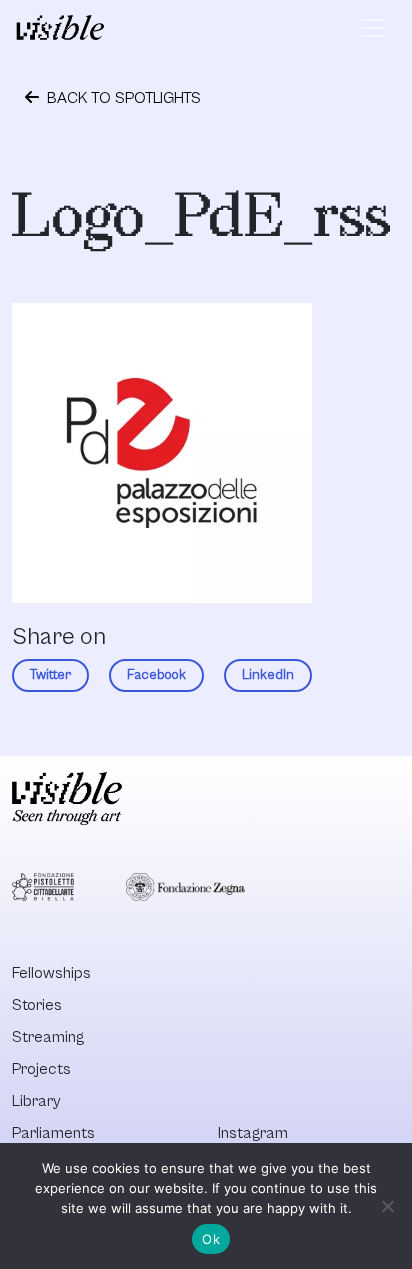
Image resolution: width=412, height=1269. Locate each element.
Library (36, 1101)
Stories (37, 1005)
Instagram (253, 1133)
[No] (387, 1206)
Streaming (48, 1037)
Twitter (50, 675)
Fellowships (51, 973)
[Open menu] (373, 28)
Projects (41, 1069)
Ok (211, 1239)
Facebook (156, 675)
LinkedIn (268, 675)
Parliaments (53, 1133)
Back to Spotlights (122, 98)
